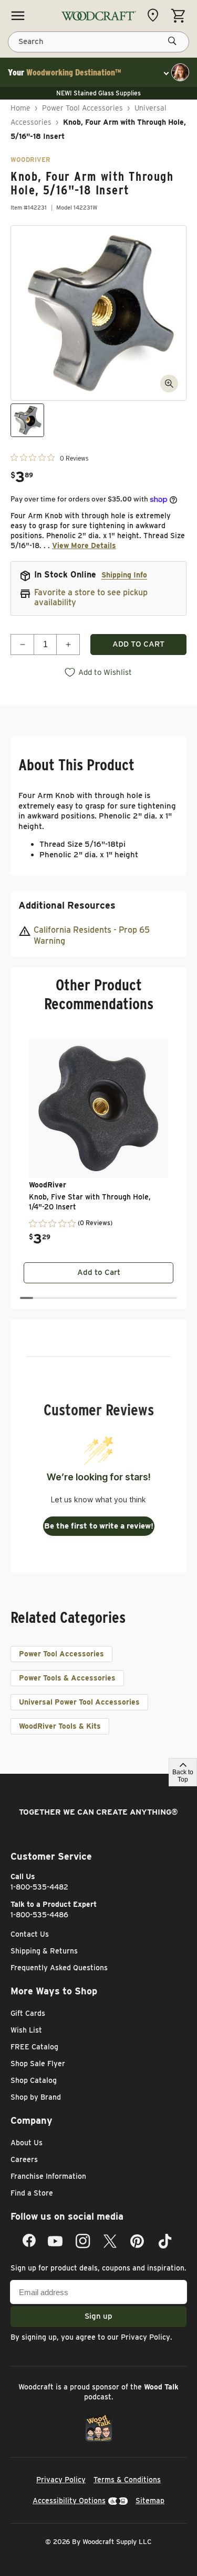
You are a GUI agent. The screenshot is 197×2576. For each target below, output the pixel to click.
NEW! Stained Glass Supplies (98, 93)
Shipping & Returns (44, 1951)
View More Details (84, 545)
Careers (24, 2159)
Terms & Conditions (127, 2480)
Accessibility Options (69, 2501)
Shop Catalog (34, 2080)
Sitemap (150, 2501)
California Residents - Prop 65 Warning (92, 935)
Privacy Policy (146, 2337)
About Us (27, 2143)
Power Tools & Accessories (67, 1678)
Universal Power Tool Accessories (79, 1702)
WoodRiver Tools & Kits (60, 1726)
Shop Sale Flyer (38, 2064)
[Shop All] (18, 16)
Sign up (98, 2316)
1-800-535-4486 (39, 1915)
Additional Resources (67, 905)
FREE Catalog (34, 2047)
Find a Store (32, 2193)
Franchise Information (48, 2176)
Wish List (26, 2030)
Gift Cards (28, 2013)
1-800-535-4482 (39, 1887)
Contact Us (30, 1934)
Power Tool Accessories (82, 108)
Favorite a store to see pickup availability (91, 597)
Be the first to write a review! (99, 1526)
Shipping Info (124, 575)
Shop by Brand (36, 2097)
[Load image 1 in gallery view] (27, 420)
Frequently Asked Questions (59, 1968)
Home (20, 108)
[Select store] (155, 15)
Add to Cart (99, 1272)
